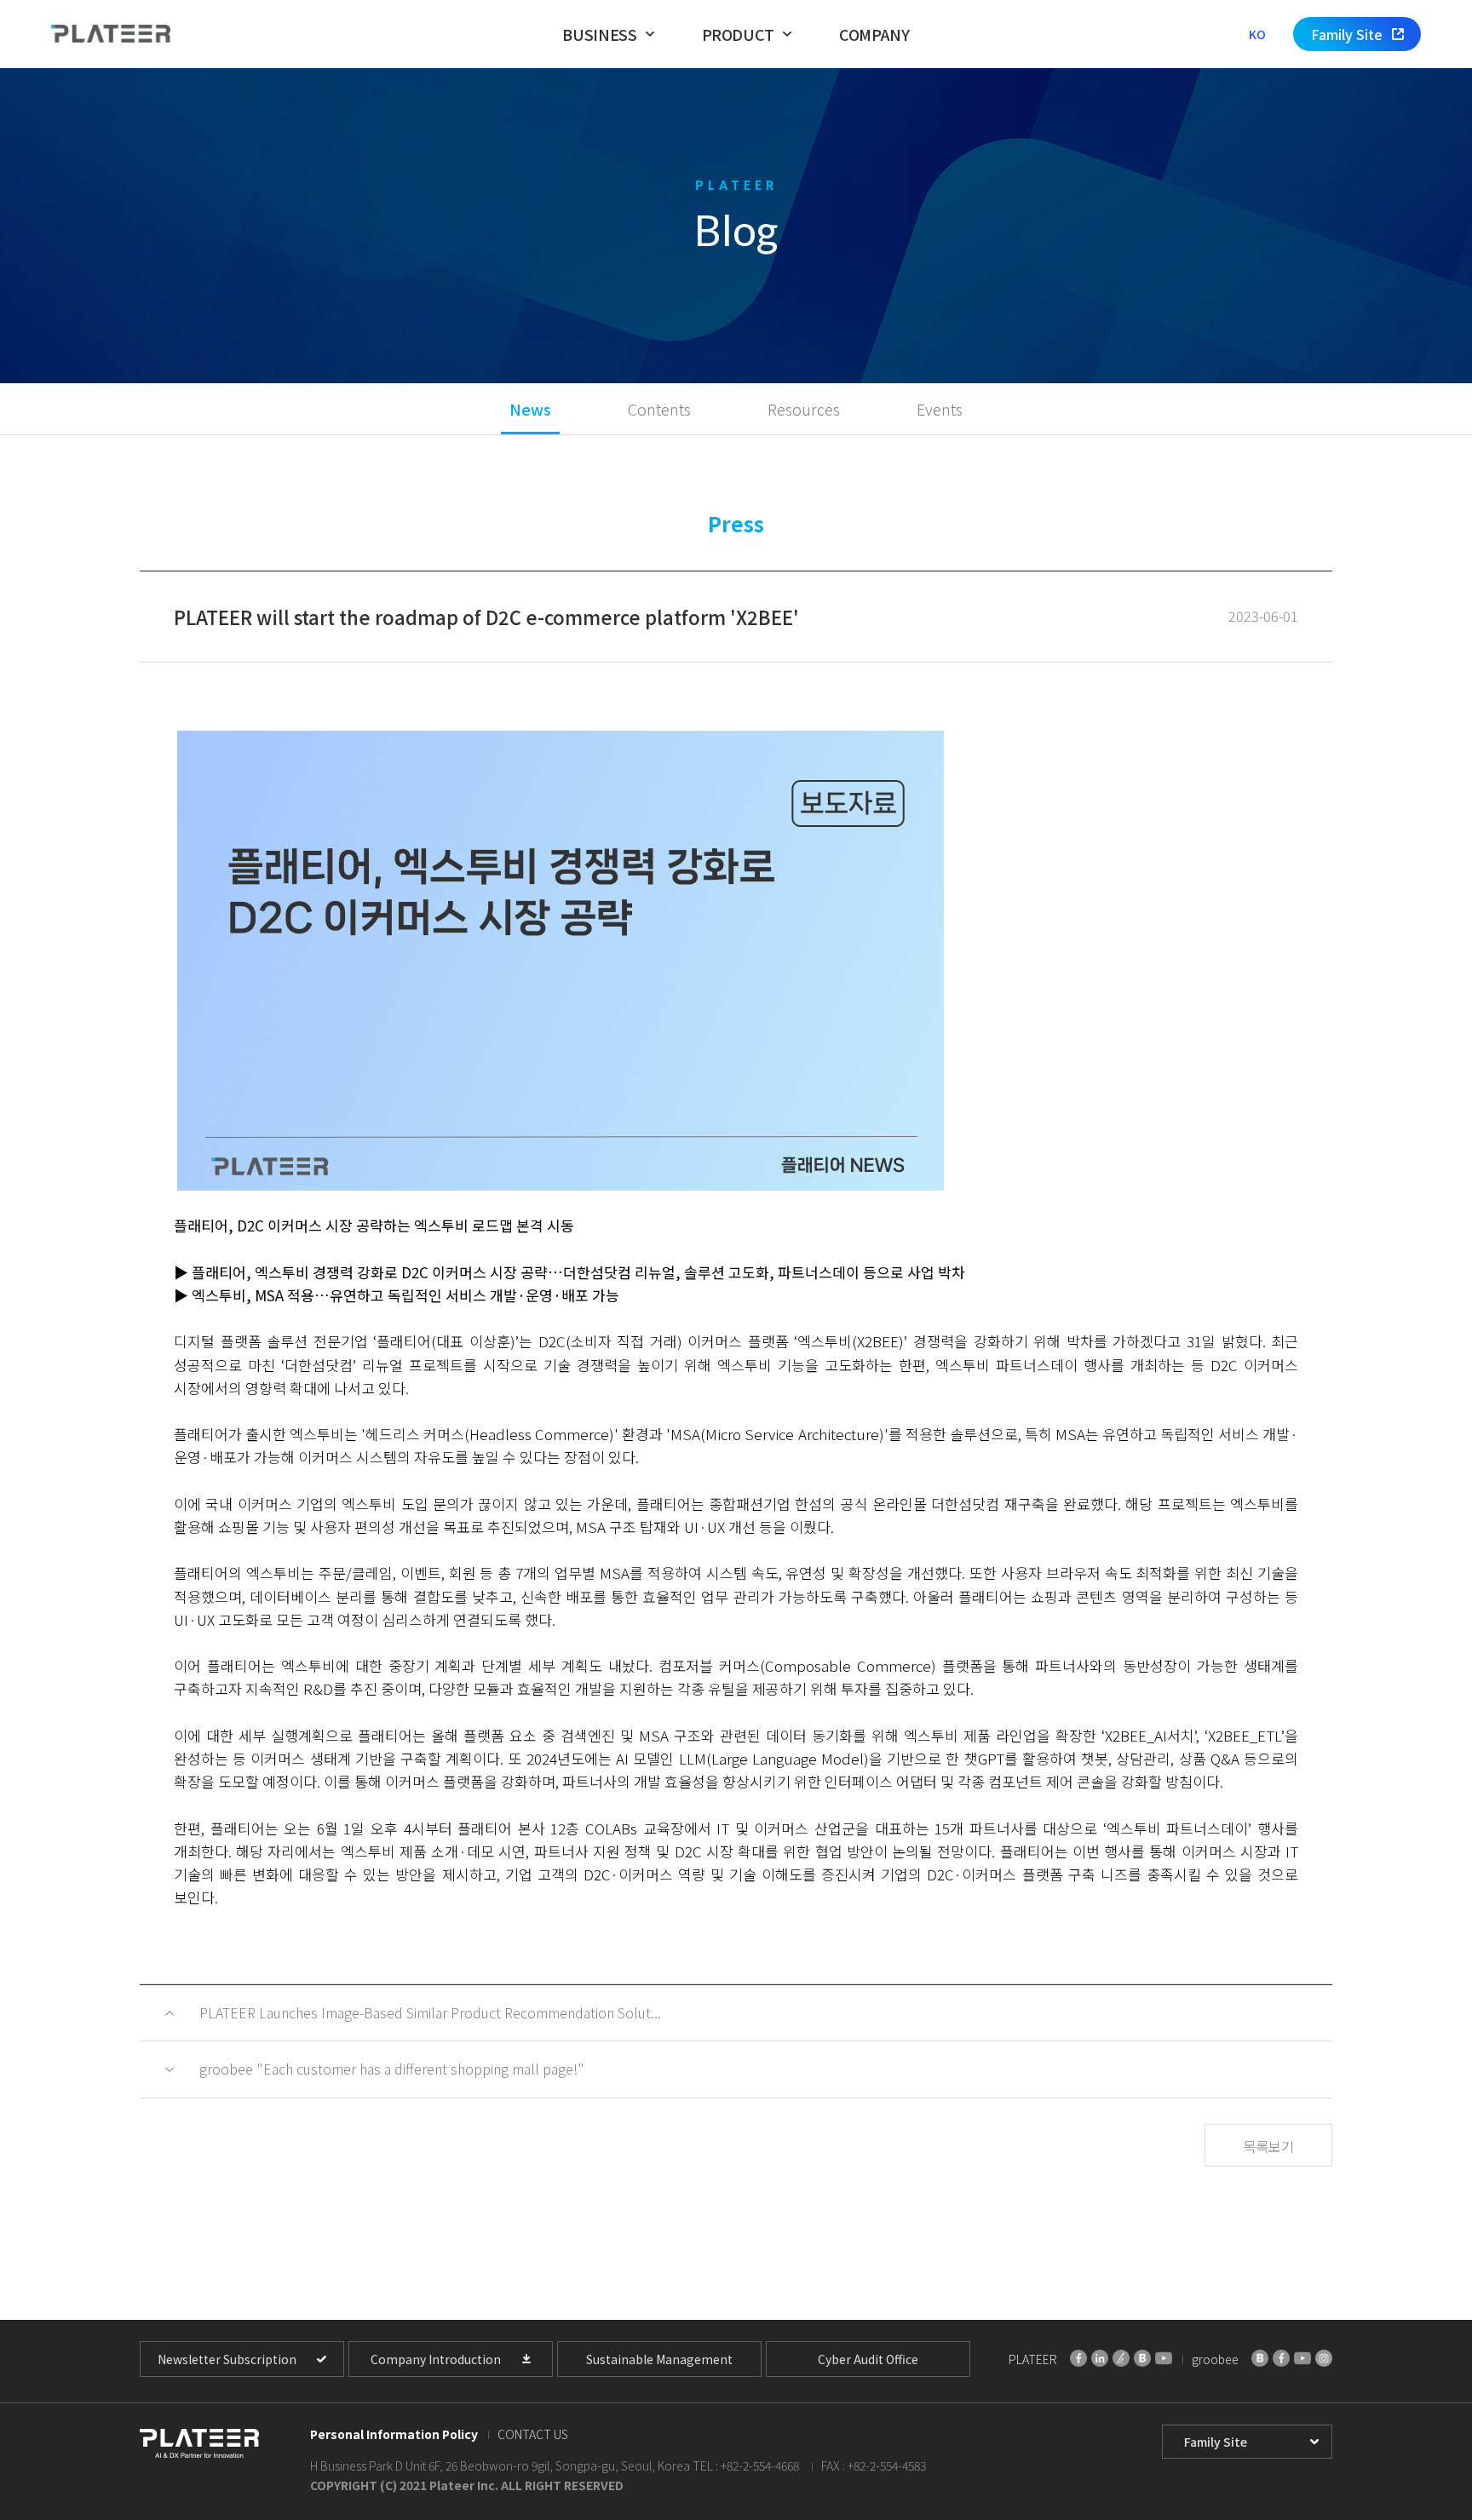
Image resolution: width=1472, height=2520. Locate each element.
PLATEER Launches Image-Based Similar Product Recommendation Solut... (430, 2012)
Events (940, 409)
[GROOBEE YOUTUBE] (1302, 2358)
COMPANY (874, 34)
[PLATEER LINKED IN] (1100, 2358)
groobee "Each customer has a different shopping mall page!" (392, 2069)
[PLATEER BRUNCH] (1121, 2358)
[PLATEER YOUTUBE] (1164, 2358)
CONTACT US (533, 2434)
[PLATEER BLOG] (1142, 2358)
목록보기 (1268, 2146)
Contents (659, 409)
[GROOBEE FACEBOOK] (1281, 2358)
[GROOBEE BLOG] (1260, 2358)
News (530, 409)
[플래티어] (111, 34)
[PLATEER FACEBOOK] (1078, 2358)
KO (1257, 34)
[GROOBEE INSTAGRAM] (1324, 2358)
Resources (804, 409)
